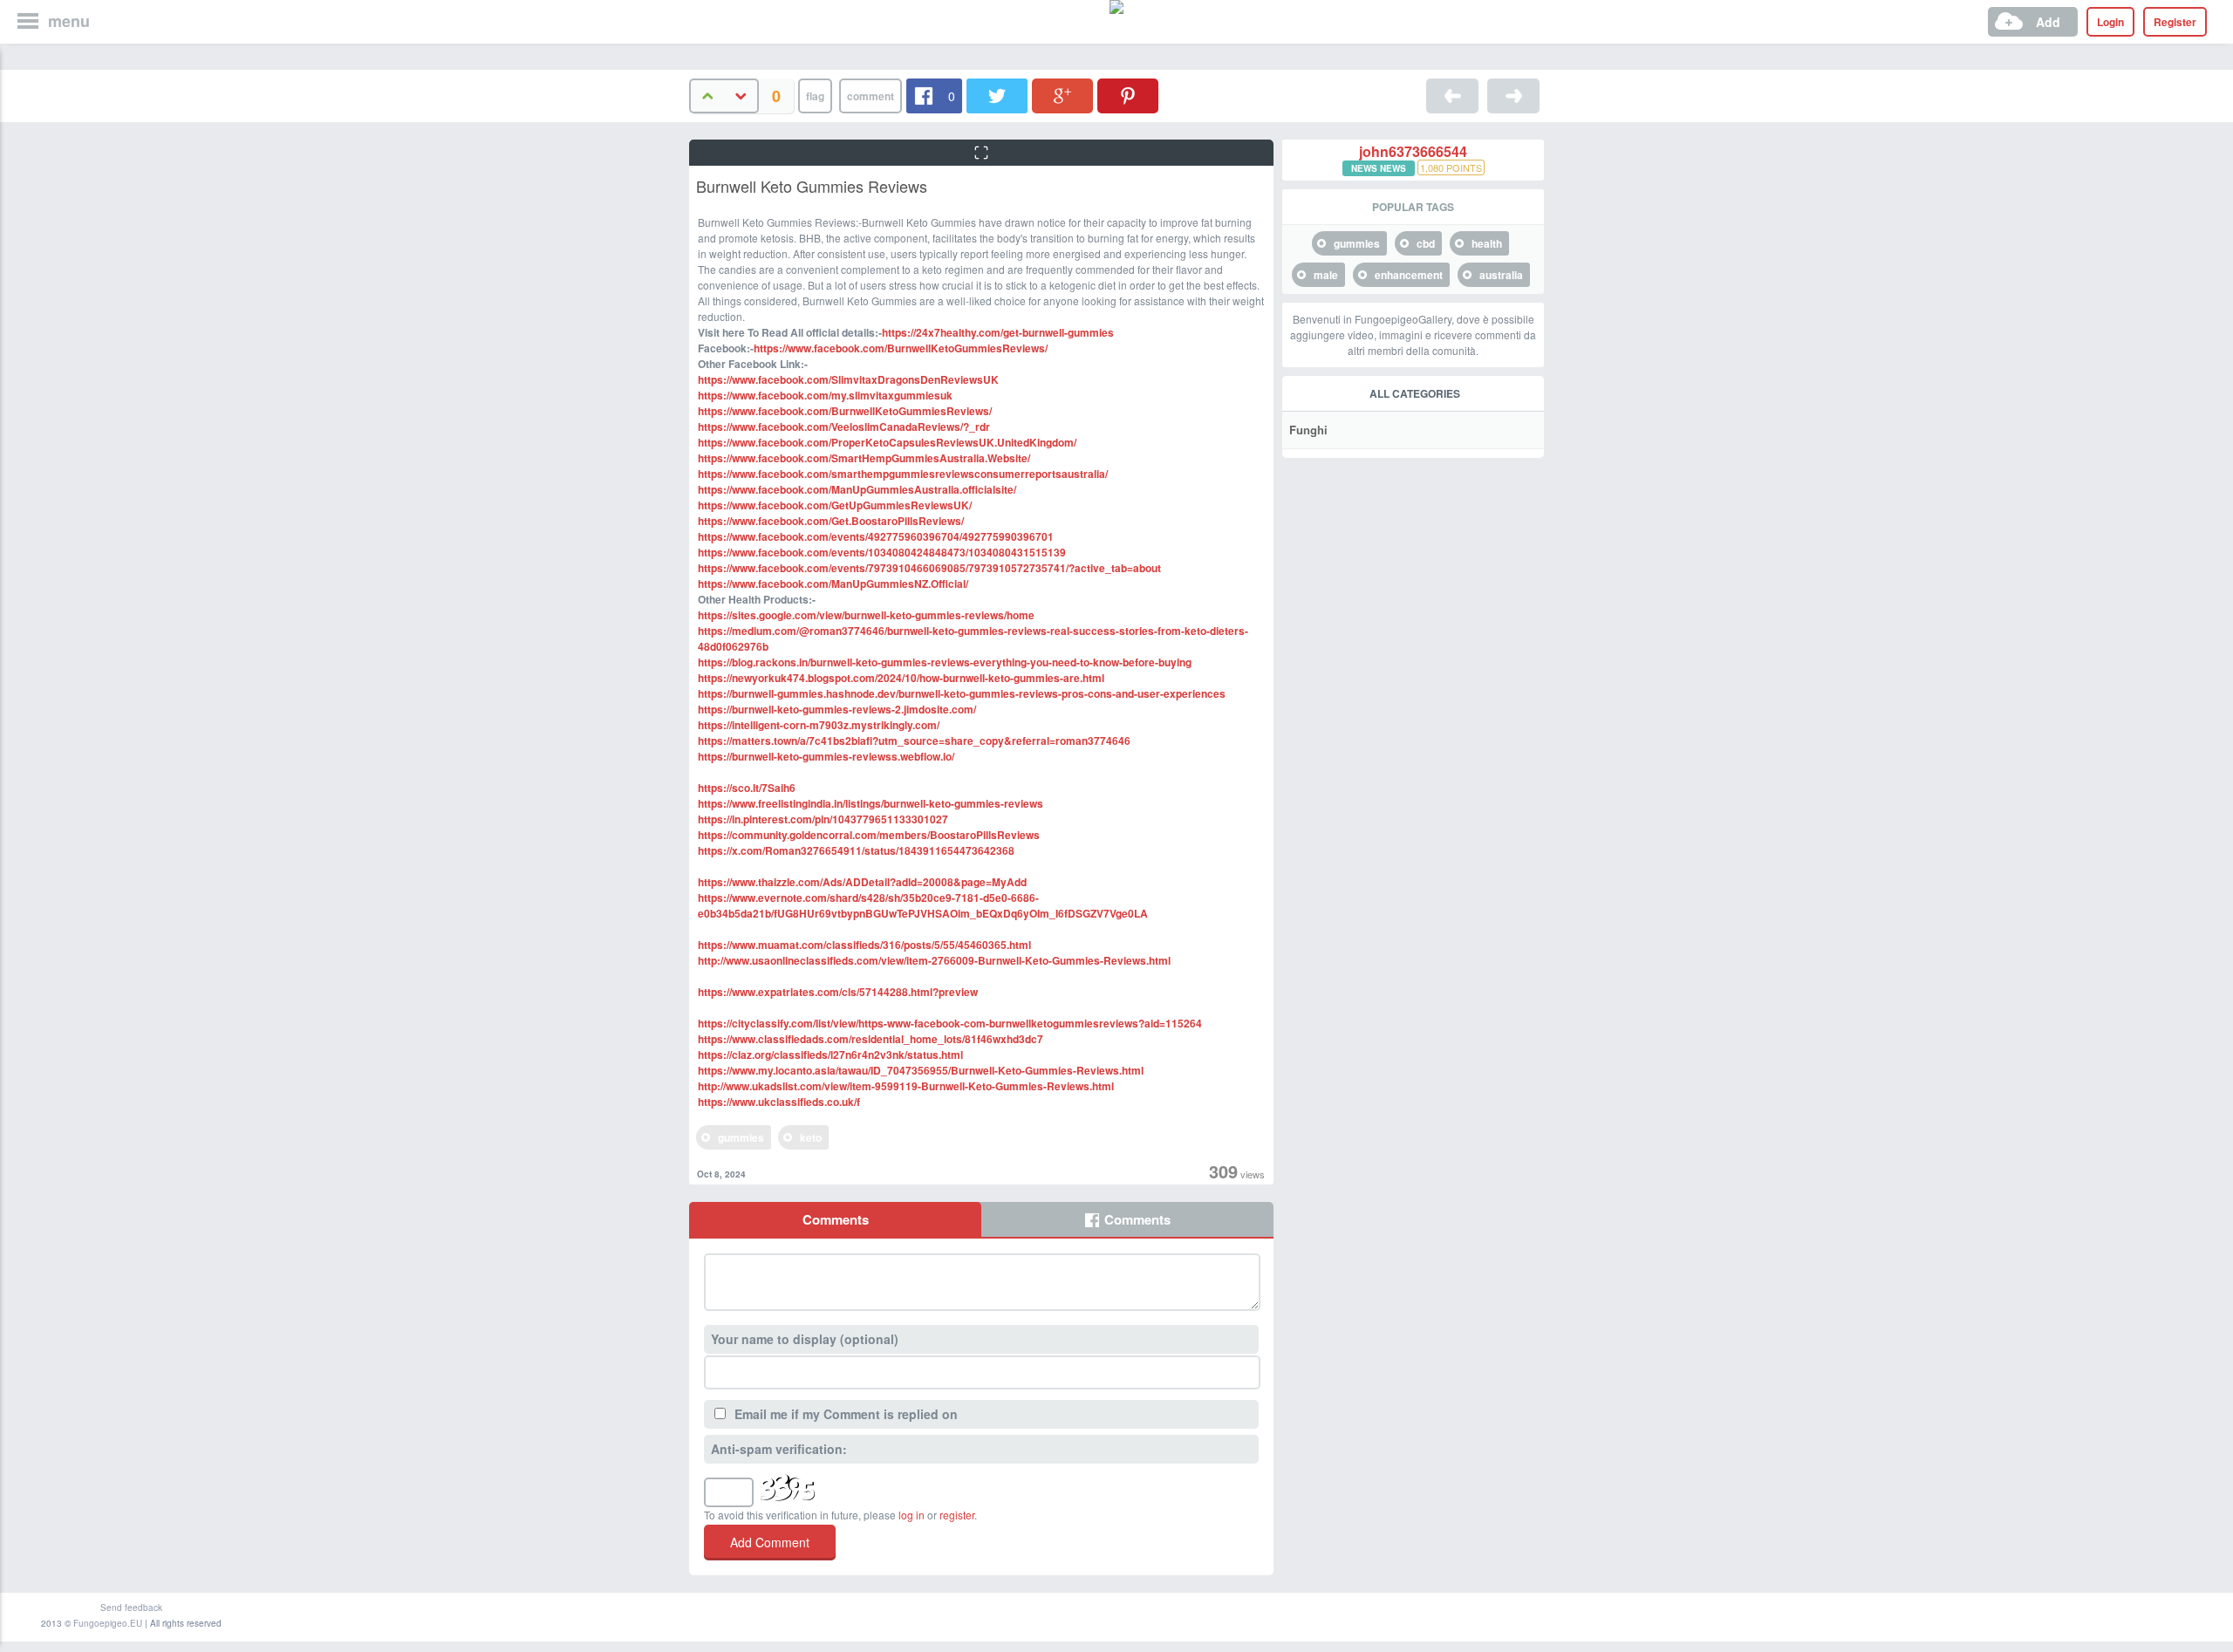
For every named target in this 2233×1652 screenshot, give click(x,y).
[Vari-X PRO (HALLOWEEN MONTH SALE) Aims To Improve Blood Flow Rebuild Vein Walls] (1452, 96)
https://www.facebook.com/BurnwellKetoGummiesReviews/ (901, 348)
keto (811, 1137)
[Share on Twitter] (997, 96)
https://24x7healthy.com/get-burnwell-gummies (998, 332)
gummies (741, 1137)
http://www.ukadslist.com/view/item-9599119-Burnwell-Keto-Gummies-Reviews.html (906, 1086)
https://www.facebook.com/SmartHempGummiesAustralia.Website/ (864, 458)
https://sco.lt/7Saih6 (747, 788)
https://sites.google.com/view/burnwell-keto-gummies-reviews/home (866, 615)
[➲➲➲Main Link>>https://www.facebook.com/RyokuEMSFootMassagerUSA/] (1513, 96)
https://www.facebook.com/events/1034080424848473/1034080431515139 (882, 552)
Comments (836, 1219)
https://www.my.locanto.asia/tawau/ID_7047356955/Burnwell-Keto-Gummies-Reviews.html (921, 1070)
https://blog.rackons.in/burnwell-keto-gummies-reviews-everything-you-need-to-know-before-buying (945, 662)
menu (69, 21)
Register (2175, 22)
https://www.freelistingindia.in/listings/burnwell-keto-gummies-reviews (871, 803)
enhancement (1409, 275)
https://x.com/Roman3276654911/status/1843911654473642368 (856, 850)
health (1487, 243)
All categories (1415, 393)
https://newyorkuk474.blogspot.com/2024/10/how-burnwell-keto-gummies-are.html (901, 678)
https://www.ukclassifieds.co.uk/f (779, 1102)
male (1326, 275)
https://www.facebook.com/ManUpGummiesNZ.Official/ (833, 584)
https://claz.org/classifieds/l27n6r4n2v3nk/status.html (830, 1055)
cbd (1426, 243)
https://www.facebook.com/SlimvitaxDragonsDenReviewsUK (848, 379)
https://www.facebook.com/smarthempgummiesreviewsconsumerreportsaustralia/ (903, 474)
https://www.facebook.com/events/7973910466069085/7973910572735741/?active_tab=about (929, 568)
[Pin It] (1128, 96)
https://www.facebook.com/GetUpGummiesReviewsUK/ (835, 505)
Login (2110, 22)
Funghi (1308, 430)
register (957, 1515)
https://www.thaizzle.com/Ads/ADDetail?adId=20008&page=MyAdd (862, 882)
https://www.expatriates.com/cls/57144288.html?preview (838, 992)
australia (1501, 275)
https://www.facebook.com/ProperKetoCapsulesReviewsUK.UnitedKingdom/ (887, 442)
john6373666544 (1413, 152)
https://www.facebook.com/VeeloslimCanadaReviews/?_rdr (844, 427)
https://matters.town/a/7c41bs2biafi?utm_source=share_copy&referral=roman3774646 (914, 741)
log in (912, 1515)
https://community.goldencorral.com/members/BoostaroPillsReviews (869, 835)
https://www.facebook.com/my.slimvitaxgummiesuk (825, 395)
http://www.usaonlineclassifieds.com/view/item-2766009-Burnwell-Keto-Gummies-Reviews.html (934, 960)
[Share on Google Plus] (1062, 96)
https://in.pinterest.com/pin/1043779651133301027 (823, 819)
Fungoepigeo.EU (108, 1623)
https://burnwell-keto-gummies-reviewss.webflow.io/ (826, 756)
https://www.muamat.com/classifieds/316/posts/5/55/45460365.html (864, 945)
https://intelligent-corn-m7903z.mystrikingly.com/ (819, 725)
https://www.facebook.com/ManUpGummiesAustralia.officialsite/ (857, 489)
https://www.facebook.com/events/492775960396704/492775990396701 (876, 536)
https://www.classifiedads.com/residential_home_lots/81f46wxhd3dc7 (871, 1039)
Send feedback (131, 1608)
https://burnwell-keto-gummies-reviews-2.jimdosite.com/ (837, 709)
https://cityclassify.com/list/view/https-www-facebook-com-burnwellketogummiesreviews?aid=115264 (950, 1023)
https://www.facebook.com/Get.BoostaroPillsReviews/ (831, 521)
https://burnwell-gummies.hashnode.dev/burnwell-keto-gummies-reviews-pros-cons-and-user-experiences (962, 693)
